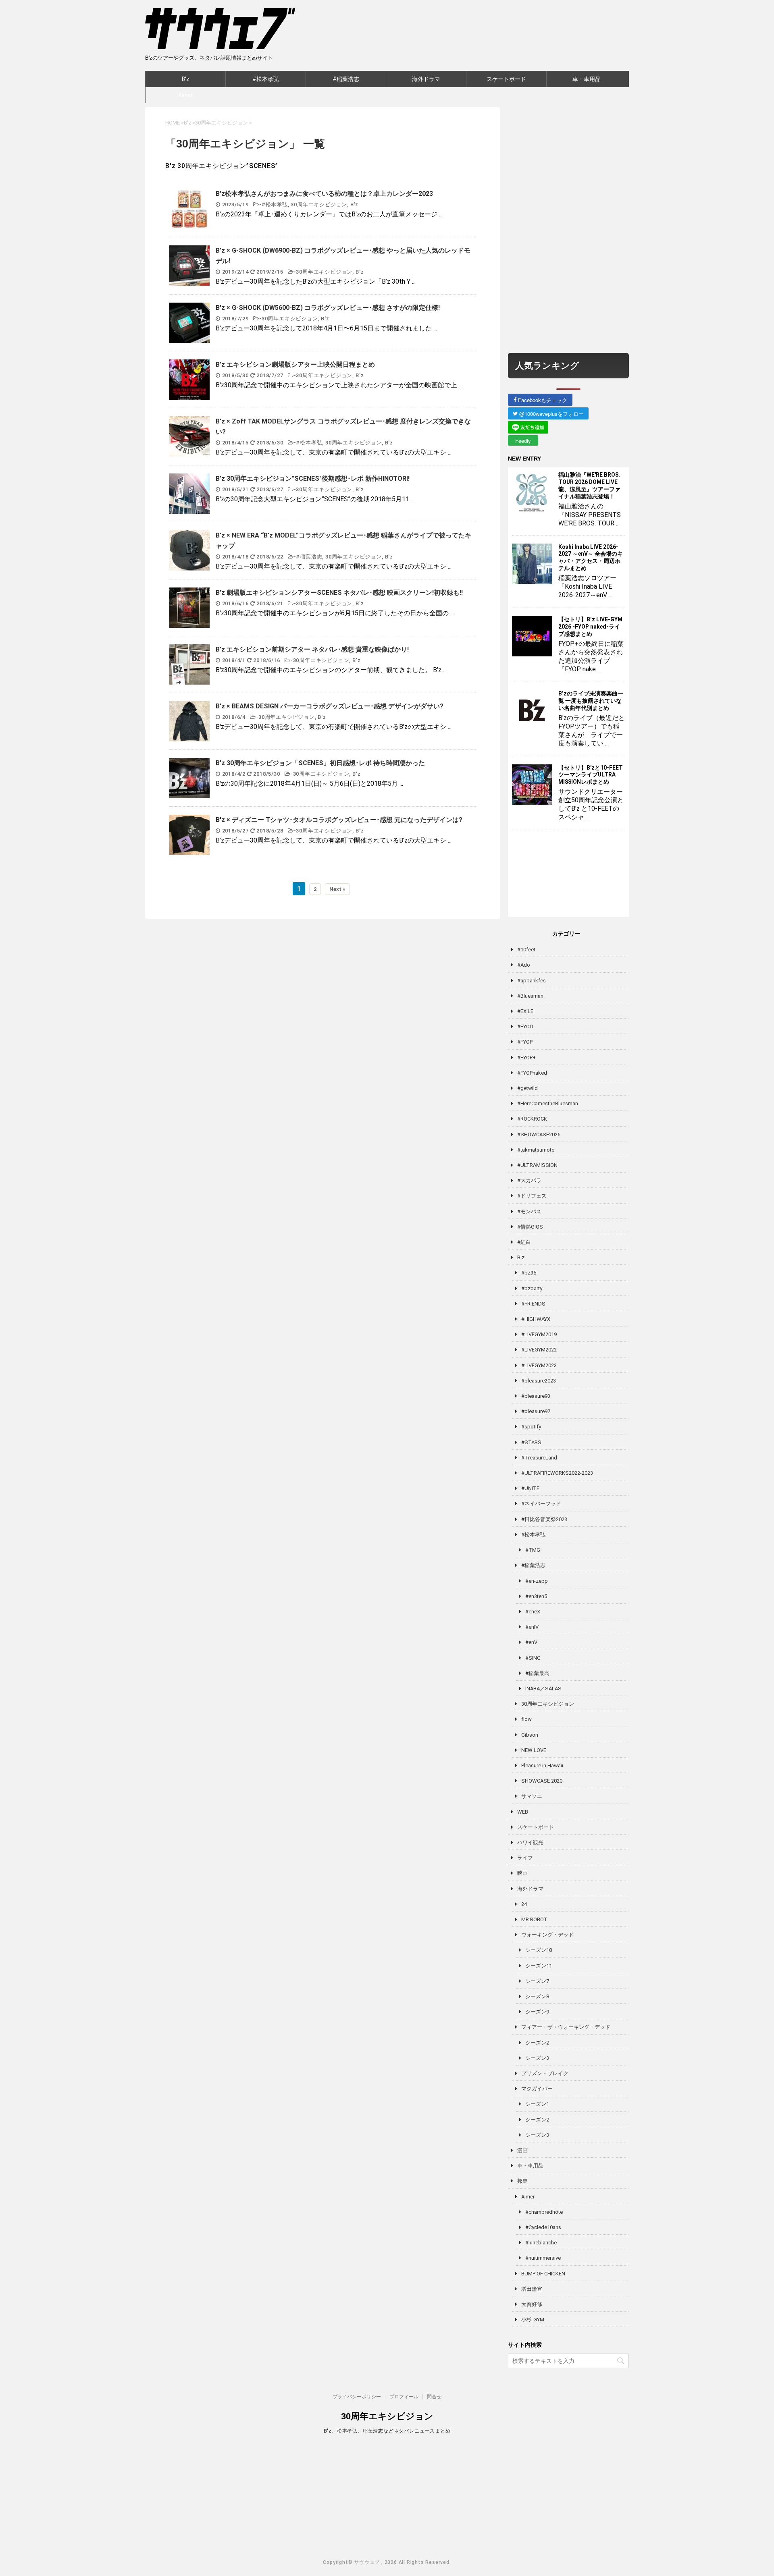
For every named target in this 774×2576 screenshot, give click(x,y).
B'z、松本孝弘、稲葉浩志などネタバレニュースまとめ (387, 2431)
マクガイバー (537, 2089)
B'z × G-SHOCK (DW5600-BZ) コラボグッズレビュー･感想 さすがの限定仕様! (328, 308)
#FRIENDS (533, 1304)
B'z (186, 79)
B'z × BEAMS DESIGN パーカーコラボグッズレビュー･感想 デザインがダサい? (330, 706)
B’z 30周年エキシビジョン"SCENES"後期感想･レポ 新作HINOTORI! (313, 478)
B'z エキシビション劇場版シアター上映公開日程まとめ (295, 364)
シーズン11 (539, 1966)
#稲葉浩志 (346, 79)
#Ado (524, 965)
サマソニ (532, 1796)
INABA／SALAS (543, 1689)
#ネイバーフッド (541, 1504)
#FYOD (525, 1026)
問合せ (434, 2397)
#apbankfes (532, 981)
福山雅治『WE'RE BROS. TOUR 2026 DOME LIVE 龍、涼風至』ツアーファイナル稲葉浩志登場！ (589, 486)
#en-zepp (537, 1581)
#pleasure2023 (539, 1381)
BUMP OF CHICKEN (543, 2274)
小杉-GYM (533, 2320)
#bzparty (532, 1288)
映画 (522, 1873)
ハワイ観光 (530, 1842)
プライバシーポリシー (357, 2397)
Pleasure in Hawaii (542, 1765)
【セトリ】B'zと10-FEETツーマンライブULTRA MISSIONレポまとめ (591, 775)
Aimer (185, 95)
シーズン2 (537, 2043)
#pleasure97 (536, 1411)
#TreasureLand (539, 1458)
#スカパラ (529, 1180)
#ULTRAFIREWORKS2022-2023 (557, 1473)
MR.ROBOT (534, 1919)
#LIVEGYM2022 (539, 1350)
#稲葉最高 (537, 1673)
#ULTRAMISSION (537, 1165)
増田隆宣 (532, 2289)
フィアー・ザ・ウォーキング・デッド (566, 2027)
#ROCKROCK (532, 1119)
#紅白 (524, 1242)
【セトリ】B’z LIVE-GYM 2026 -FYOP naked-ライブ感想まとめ (590, 627)
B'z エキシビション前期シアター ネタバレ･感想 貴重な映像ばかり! (312, 649)
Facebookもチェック (542, 400)
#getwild (527, 1088)
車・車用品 (587, 79)
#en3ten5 (536, 1596)
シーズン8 (537, 1996)
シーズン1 (537, 2104)
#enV (531, 1642)
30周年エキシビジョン (319, 204)
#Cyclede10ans (543, 2227)
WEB (523, 1812)
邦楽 (522, 2181)
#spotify (531, 1427)
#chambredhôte (544, 2212)
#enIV (532, 1627)
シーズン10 (539, 1950)
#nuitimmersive (543, 2258)
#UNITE (530, 1488)
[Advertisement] (568, 228)
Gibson (530, 1735)
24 (524, 1904)
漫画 (522, 2150)
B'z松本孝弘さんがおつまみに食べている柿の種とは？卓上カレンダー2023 (324, 194)
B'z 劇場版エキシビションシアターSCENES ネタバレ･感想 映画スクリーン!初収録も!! (339, 593)
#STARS (531, 1442)
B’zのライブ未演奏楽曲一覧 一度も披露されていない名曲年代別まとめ (591, 701)
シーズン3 (537, 2058)
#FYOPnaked (532, 1073)
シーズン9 (537, 2012)
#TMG (533, 1550)
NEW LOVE (534, 1750)
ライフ (525, 1858)
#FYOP (525, 1042)
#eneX (533, 1612)
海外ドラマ (426, 79)
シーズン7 (537, 1981)
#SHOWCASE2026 (539, 1134)
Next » (337, 889)
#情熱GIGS (530, 1227)
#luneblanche (541, 2243)
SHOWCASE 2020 (542, 1781)
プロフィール (404, 2397)
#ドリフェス (532, 1196)
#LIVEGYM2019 (539, 1334)
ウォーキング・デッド (547, 1935)
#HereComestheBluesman (548, 1103)
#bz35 (529, 1273)
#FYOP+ (526, 1058)
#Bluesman (530, 996)
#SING (533, 1658)
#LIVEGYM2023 (539, 1365)
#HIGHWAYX (536, 1319)
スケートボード (506, 79)
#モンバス (529, 1211)
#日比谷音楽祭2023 (544, 1519)
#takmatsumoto (536, 1150)
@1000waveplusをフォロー (551, 414)
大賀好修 (532, 2304)
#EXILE (525, 1011)
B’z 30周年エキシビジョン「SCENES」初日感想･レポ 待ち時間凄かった (320, 763)
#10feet (526, 950)
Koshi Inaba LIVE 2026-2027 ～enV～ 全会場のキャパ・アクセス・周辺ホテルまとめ (591, 558)
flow (526, 1719)
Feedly (523, 441)
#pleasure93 (536, 1396)
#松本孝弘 (266, 79)
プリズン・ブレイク (545, 2073)
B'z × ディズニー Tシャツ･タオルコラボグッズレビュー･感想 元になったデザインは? (339, 820)
